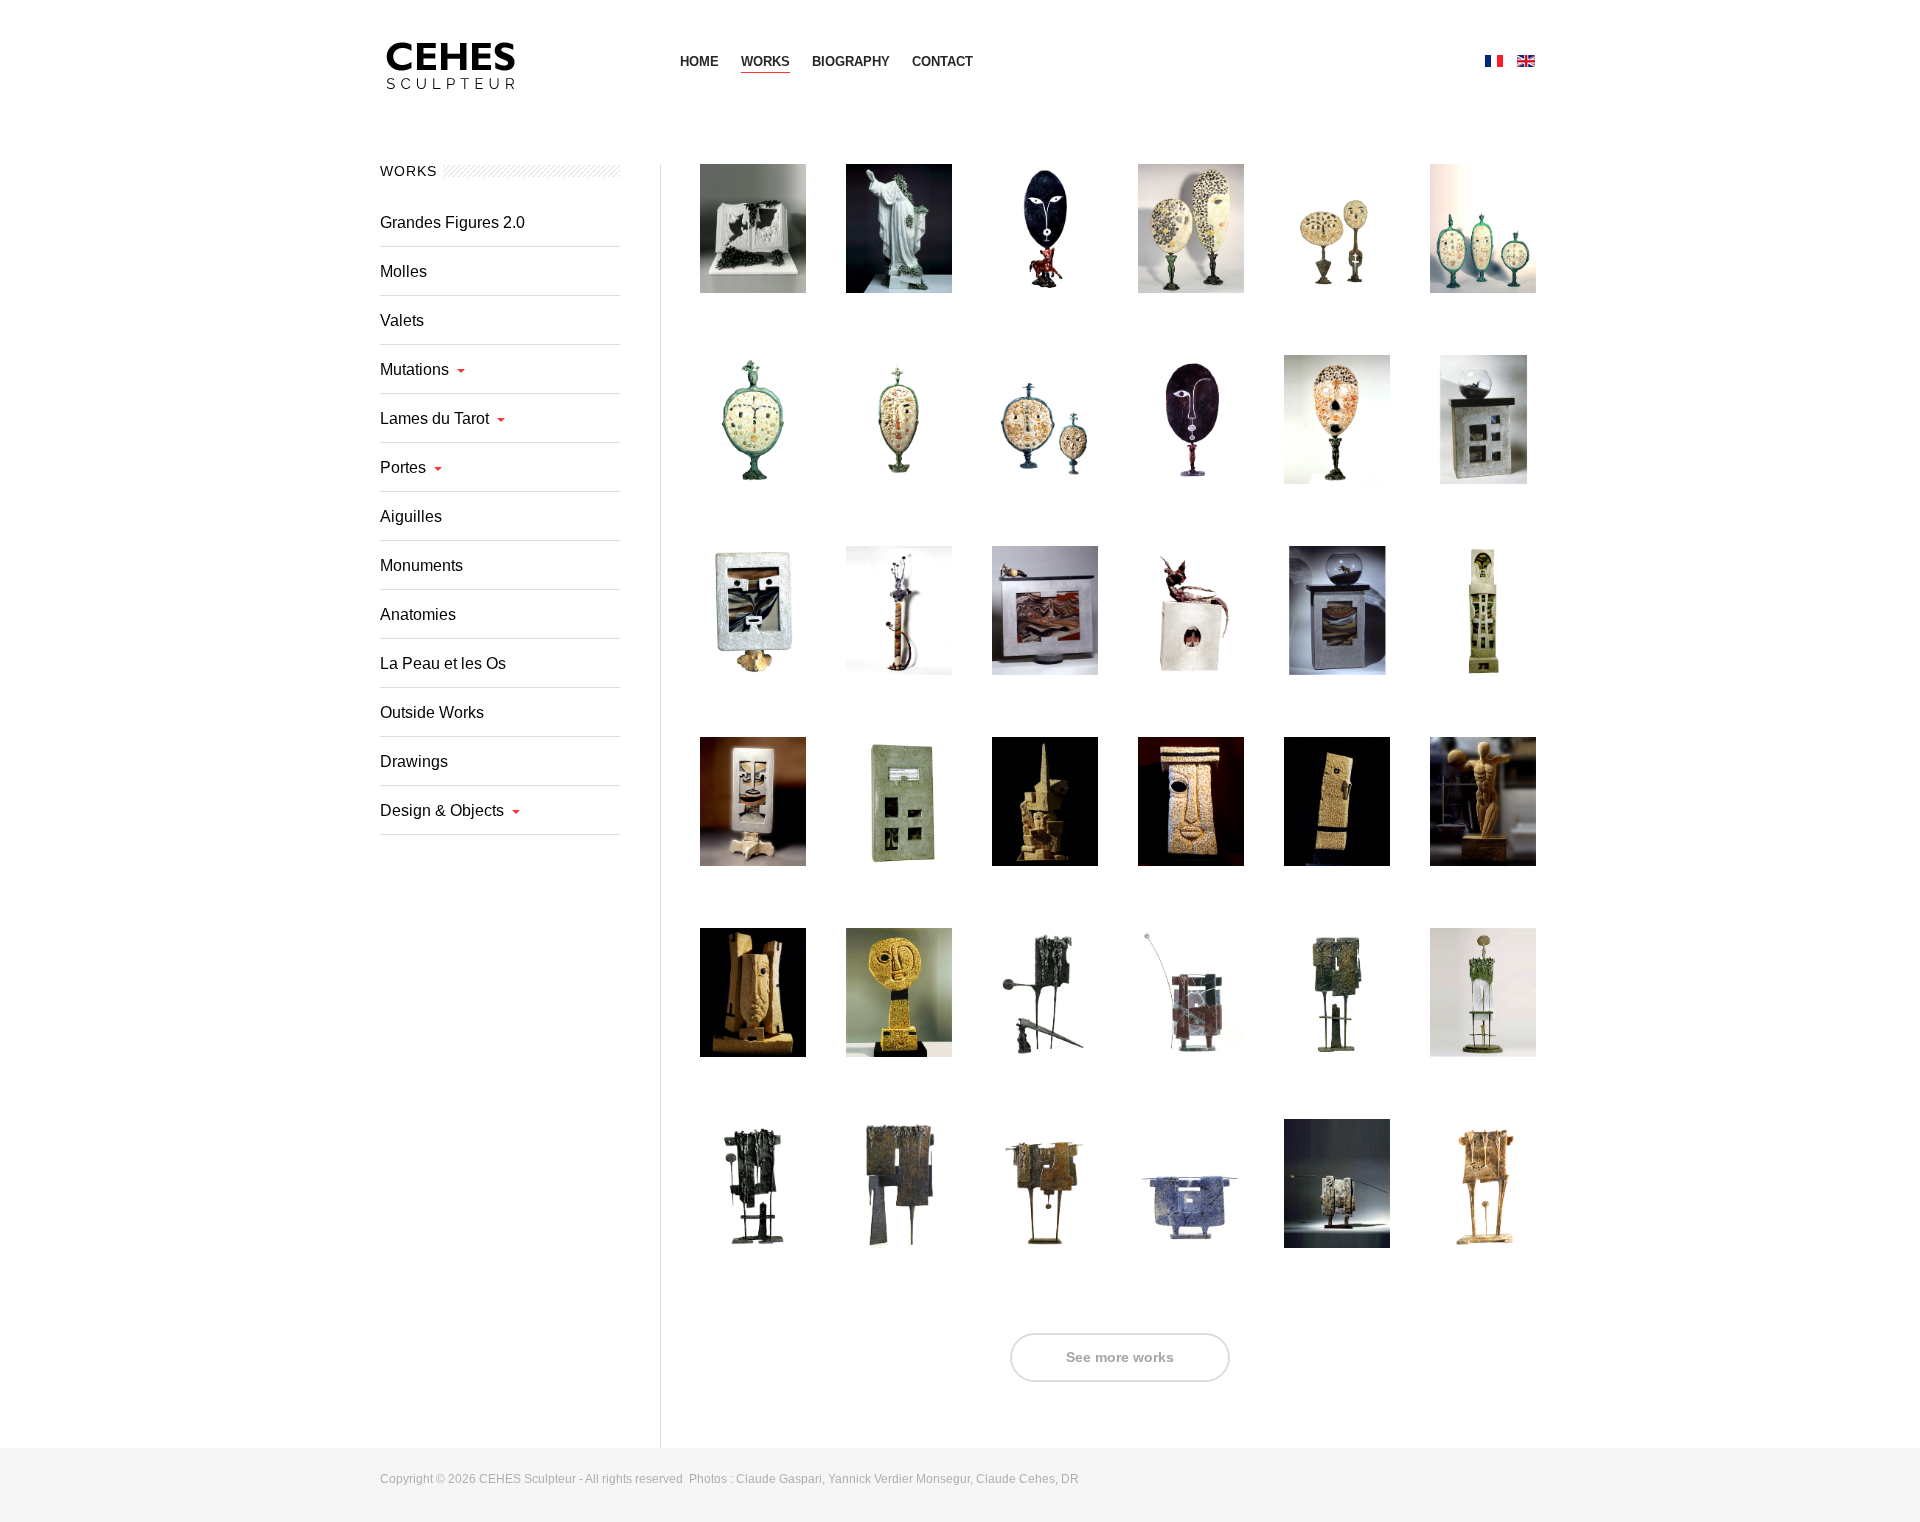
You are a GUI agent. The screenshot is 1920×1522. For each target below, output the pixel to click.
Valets (402, 320)
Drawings (414, 761)
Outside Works (432, 712)
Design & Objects (442, 810)
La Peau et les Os (443, 663)
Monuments (421, 565)
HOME (699, 61)
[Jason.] (510, 60)
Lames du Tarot (434, 418)
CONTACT (942, 61)
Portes (403, 467)
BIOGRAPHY (851, 61)
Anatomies (418, 614)
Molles (403, 271)
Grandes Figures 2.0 (452, 222)
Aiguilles (411, 516)
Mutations (414, 369)
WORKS (765, 61)
